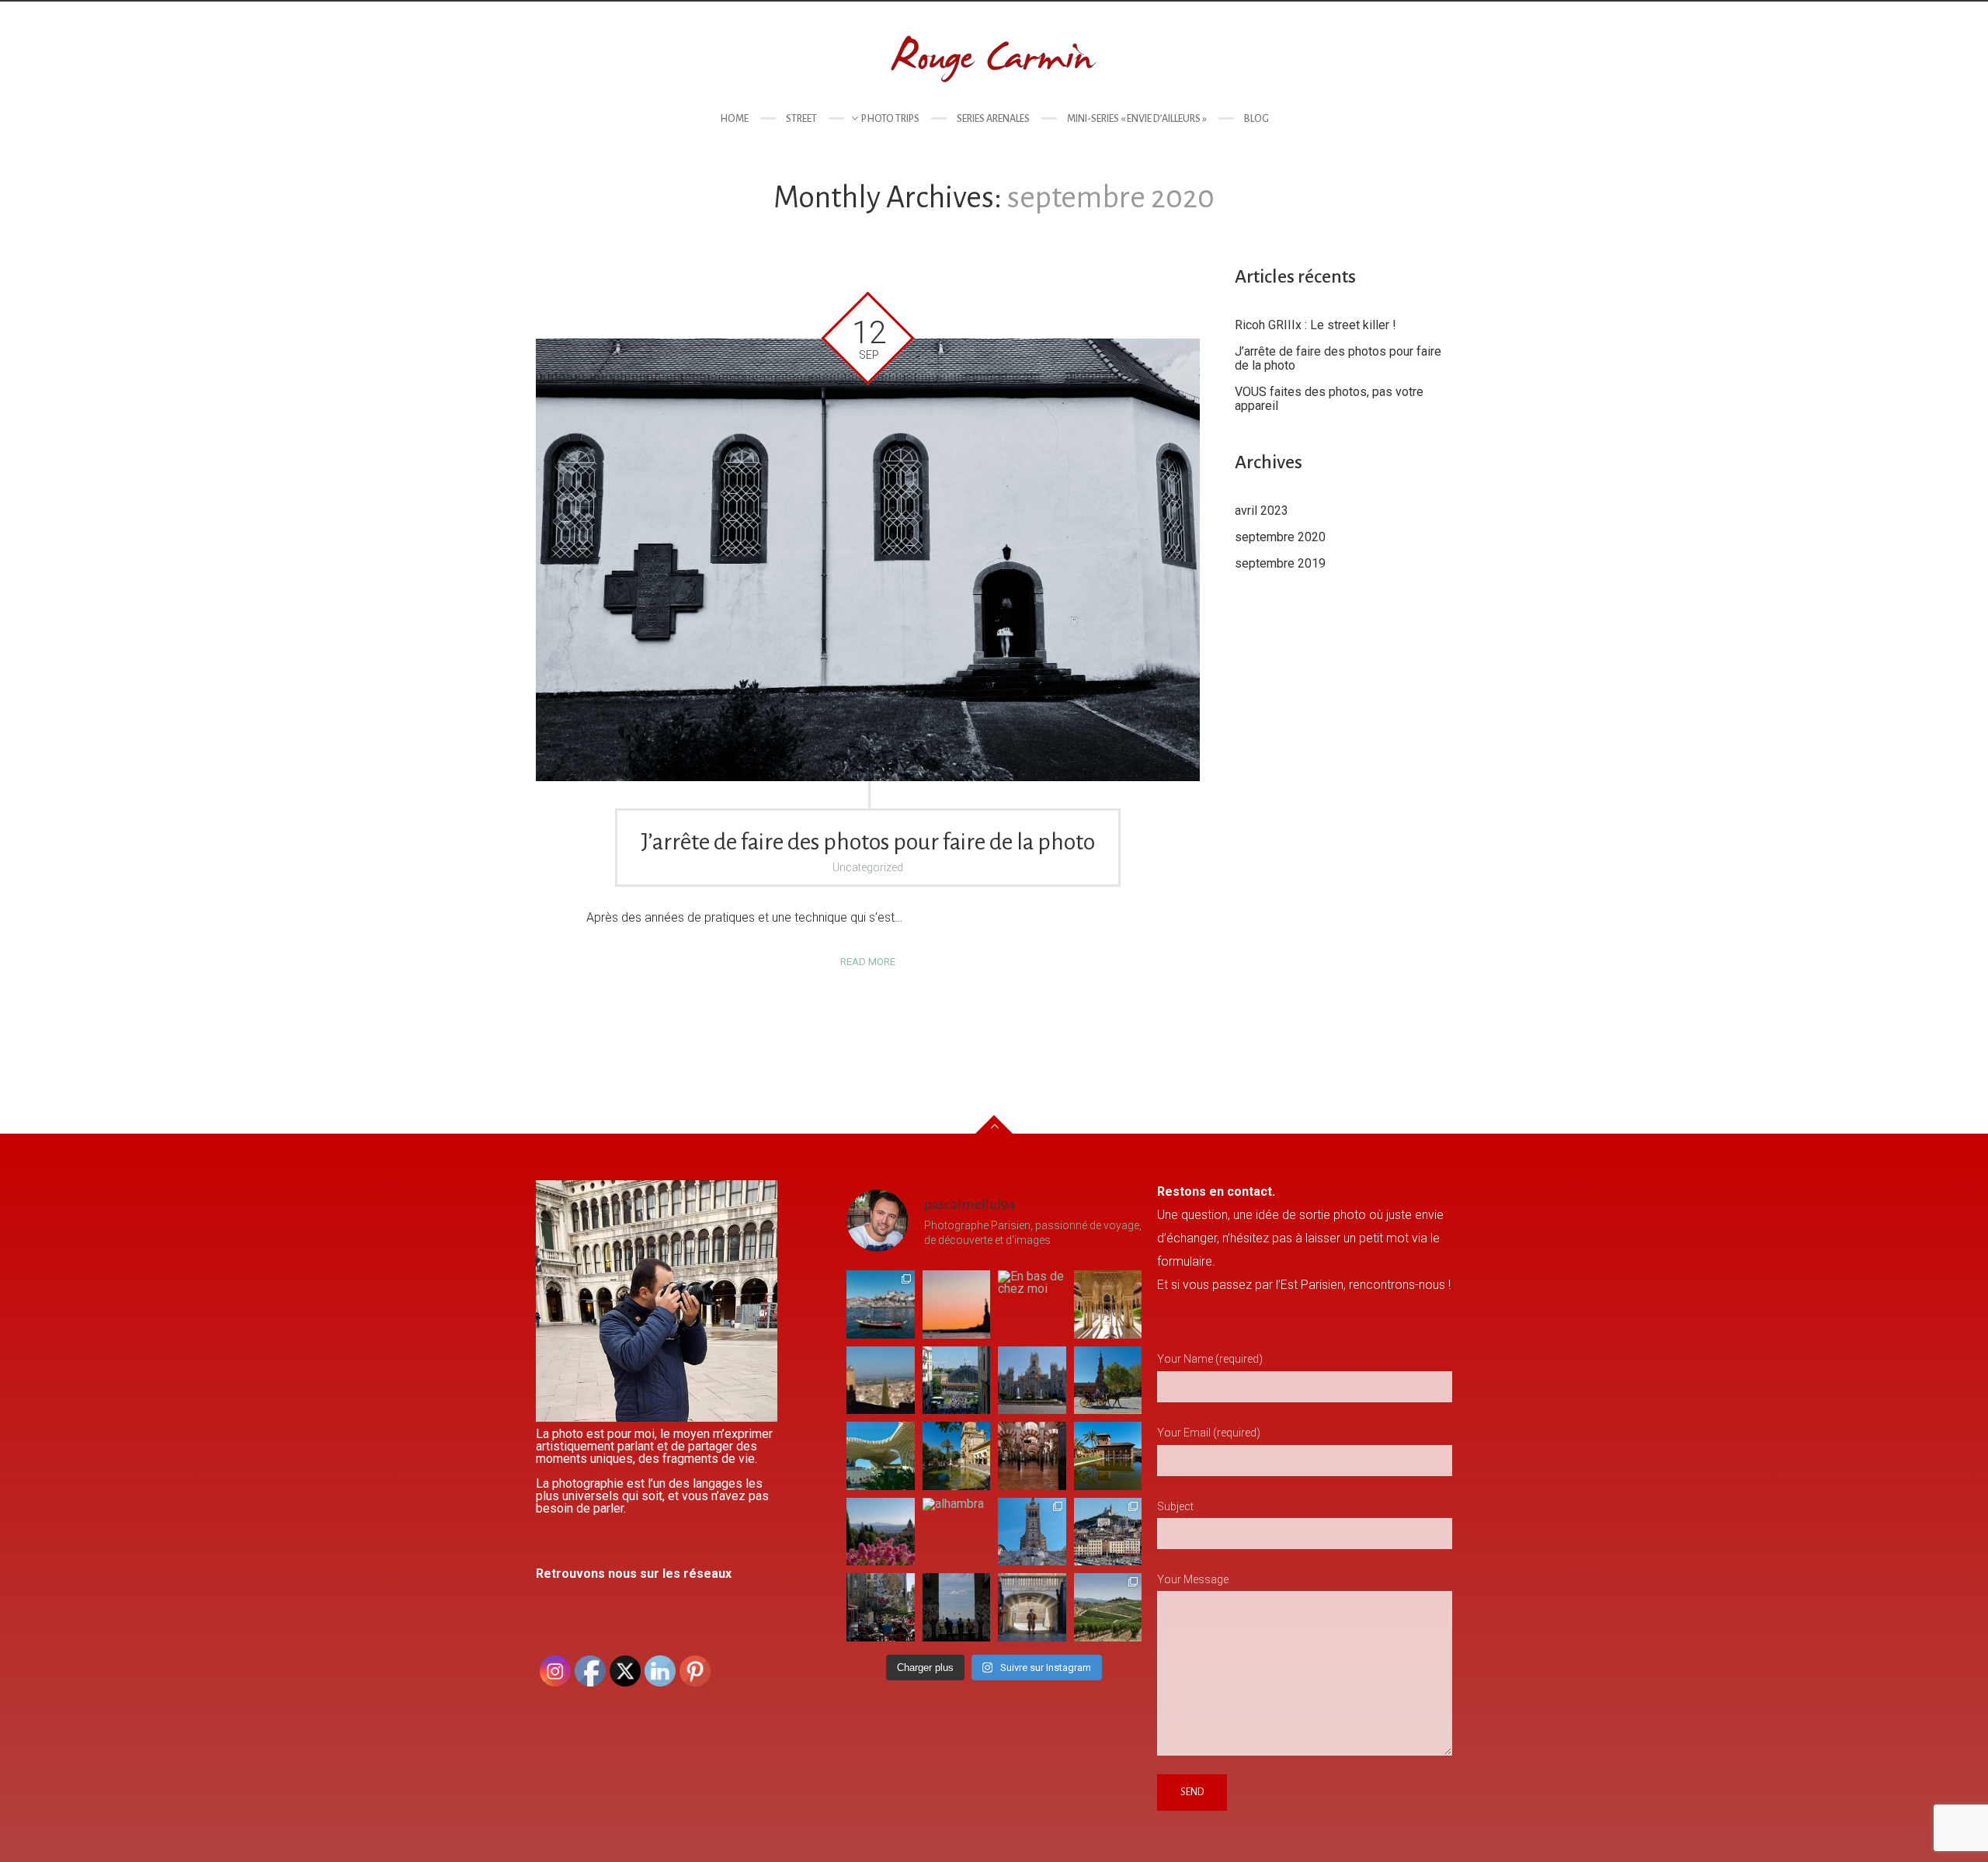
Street (801, 119)
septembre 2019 (1280, 563)
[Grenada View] (881, 1381)
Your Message (1193, 1579)
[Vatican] (1032, 1607)
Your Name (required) (1210, 1359)
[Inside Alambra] (1108, 1304)
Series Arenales (993, 119)
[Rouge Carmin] (994, 58)
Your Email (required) (1209, 1433)
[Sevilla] (881, 1456)
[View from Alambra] (881, 1532)
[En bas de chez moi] (1032, 1304)
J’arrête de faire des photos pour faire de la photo (868, 842)
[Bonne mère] (1032, 1532)
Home (734, 119)
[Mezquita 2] (957, 1456)
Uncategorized (868, 867)
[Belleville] (881, 1607)
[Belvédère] (957, 1607)
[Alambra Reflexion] (1108, 1456)
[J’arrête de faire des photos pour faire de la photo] (868, 560)
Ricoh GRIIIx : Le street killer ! (1315, 325)
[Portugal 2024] (881, 1304)
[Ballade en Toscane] (1108, 1607)
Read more (868, 962)
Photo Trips (890, 119)
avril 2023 (1262, 511)
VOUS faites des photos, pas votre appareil (1329, 399)
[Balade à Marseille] (1108, 1532)
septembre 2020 (1280, 537)
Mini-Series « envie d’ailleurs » (1137, 119)
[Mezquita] (1032, 1456)
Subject (1175, 1506)
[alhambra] (957, 1532)
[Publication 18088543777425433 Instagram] (957, 1304)
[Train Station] (957, 1381)
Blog (1256, 119)
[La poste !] (1032, 1381)
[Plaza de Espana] (1108, 1381)
